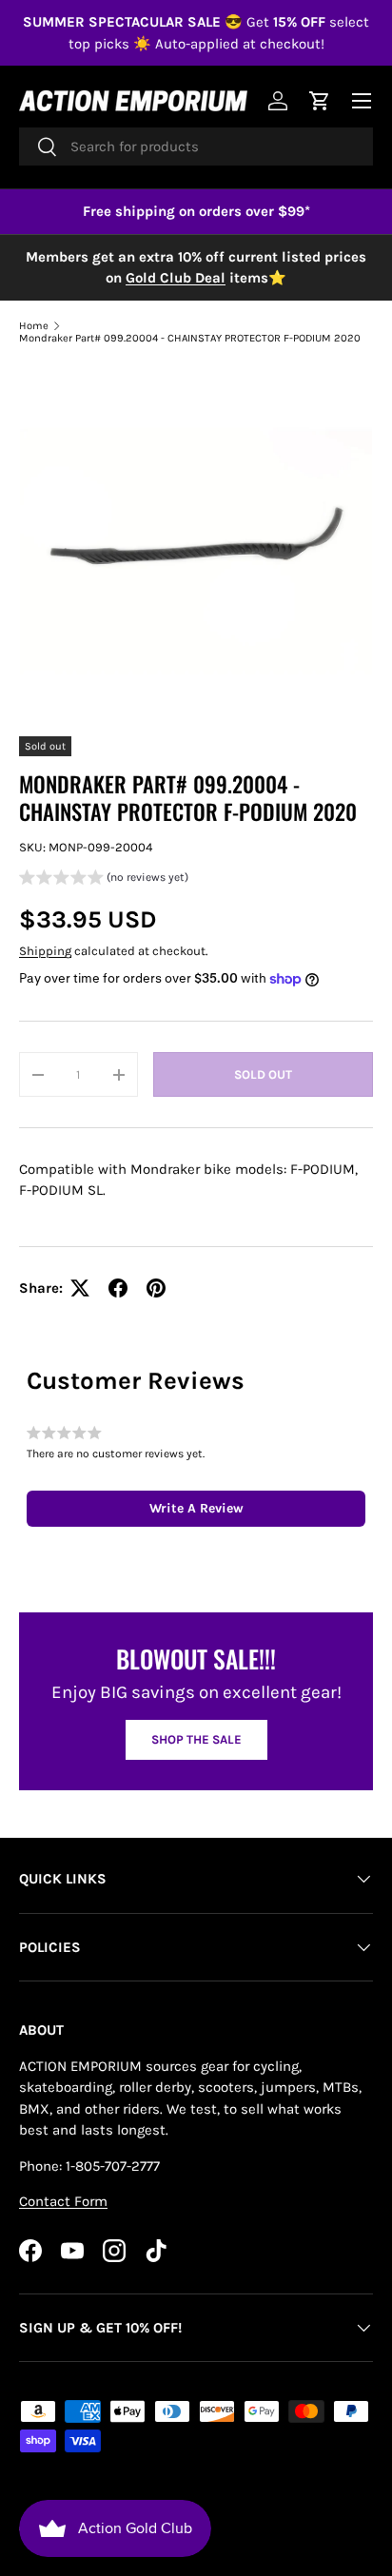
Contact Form (63, 2201)
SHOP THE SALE (196, 1739)
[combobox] (196, 146)
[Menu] (362, 101)
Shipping (45, 951)
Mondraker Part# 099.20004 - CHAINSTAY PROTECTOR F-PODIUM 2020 (190, 338)
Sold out (263, 1074)
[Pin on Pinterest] (156, 1288)
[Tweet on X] (80, 1288)
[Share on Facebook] (118, 1288)
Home (34, 326)
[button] (104, 879)
